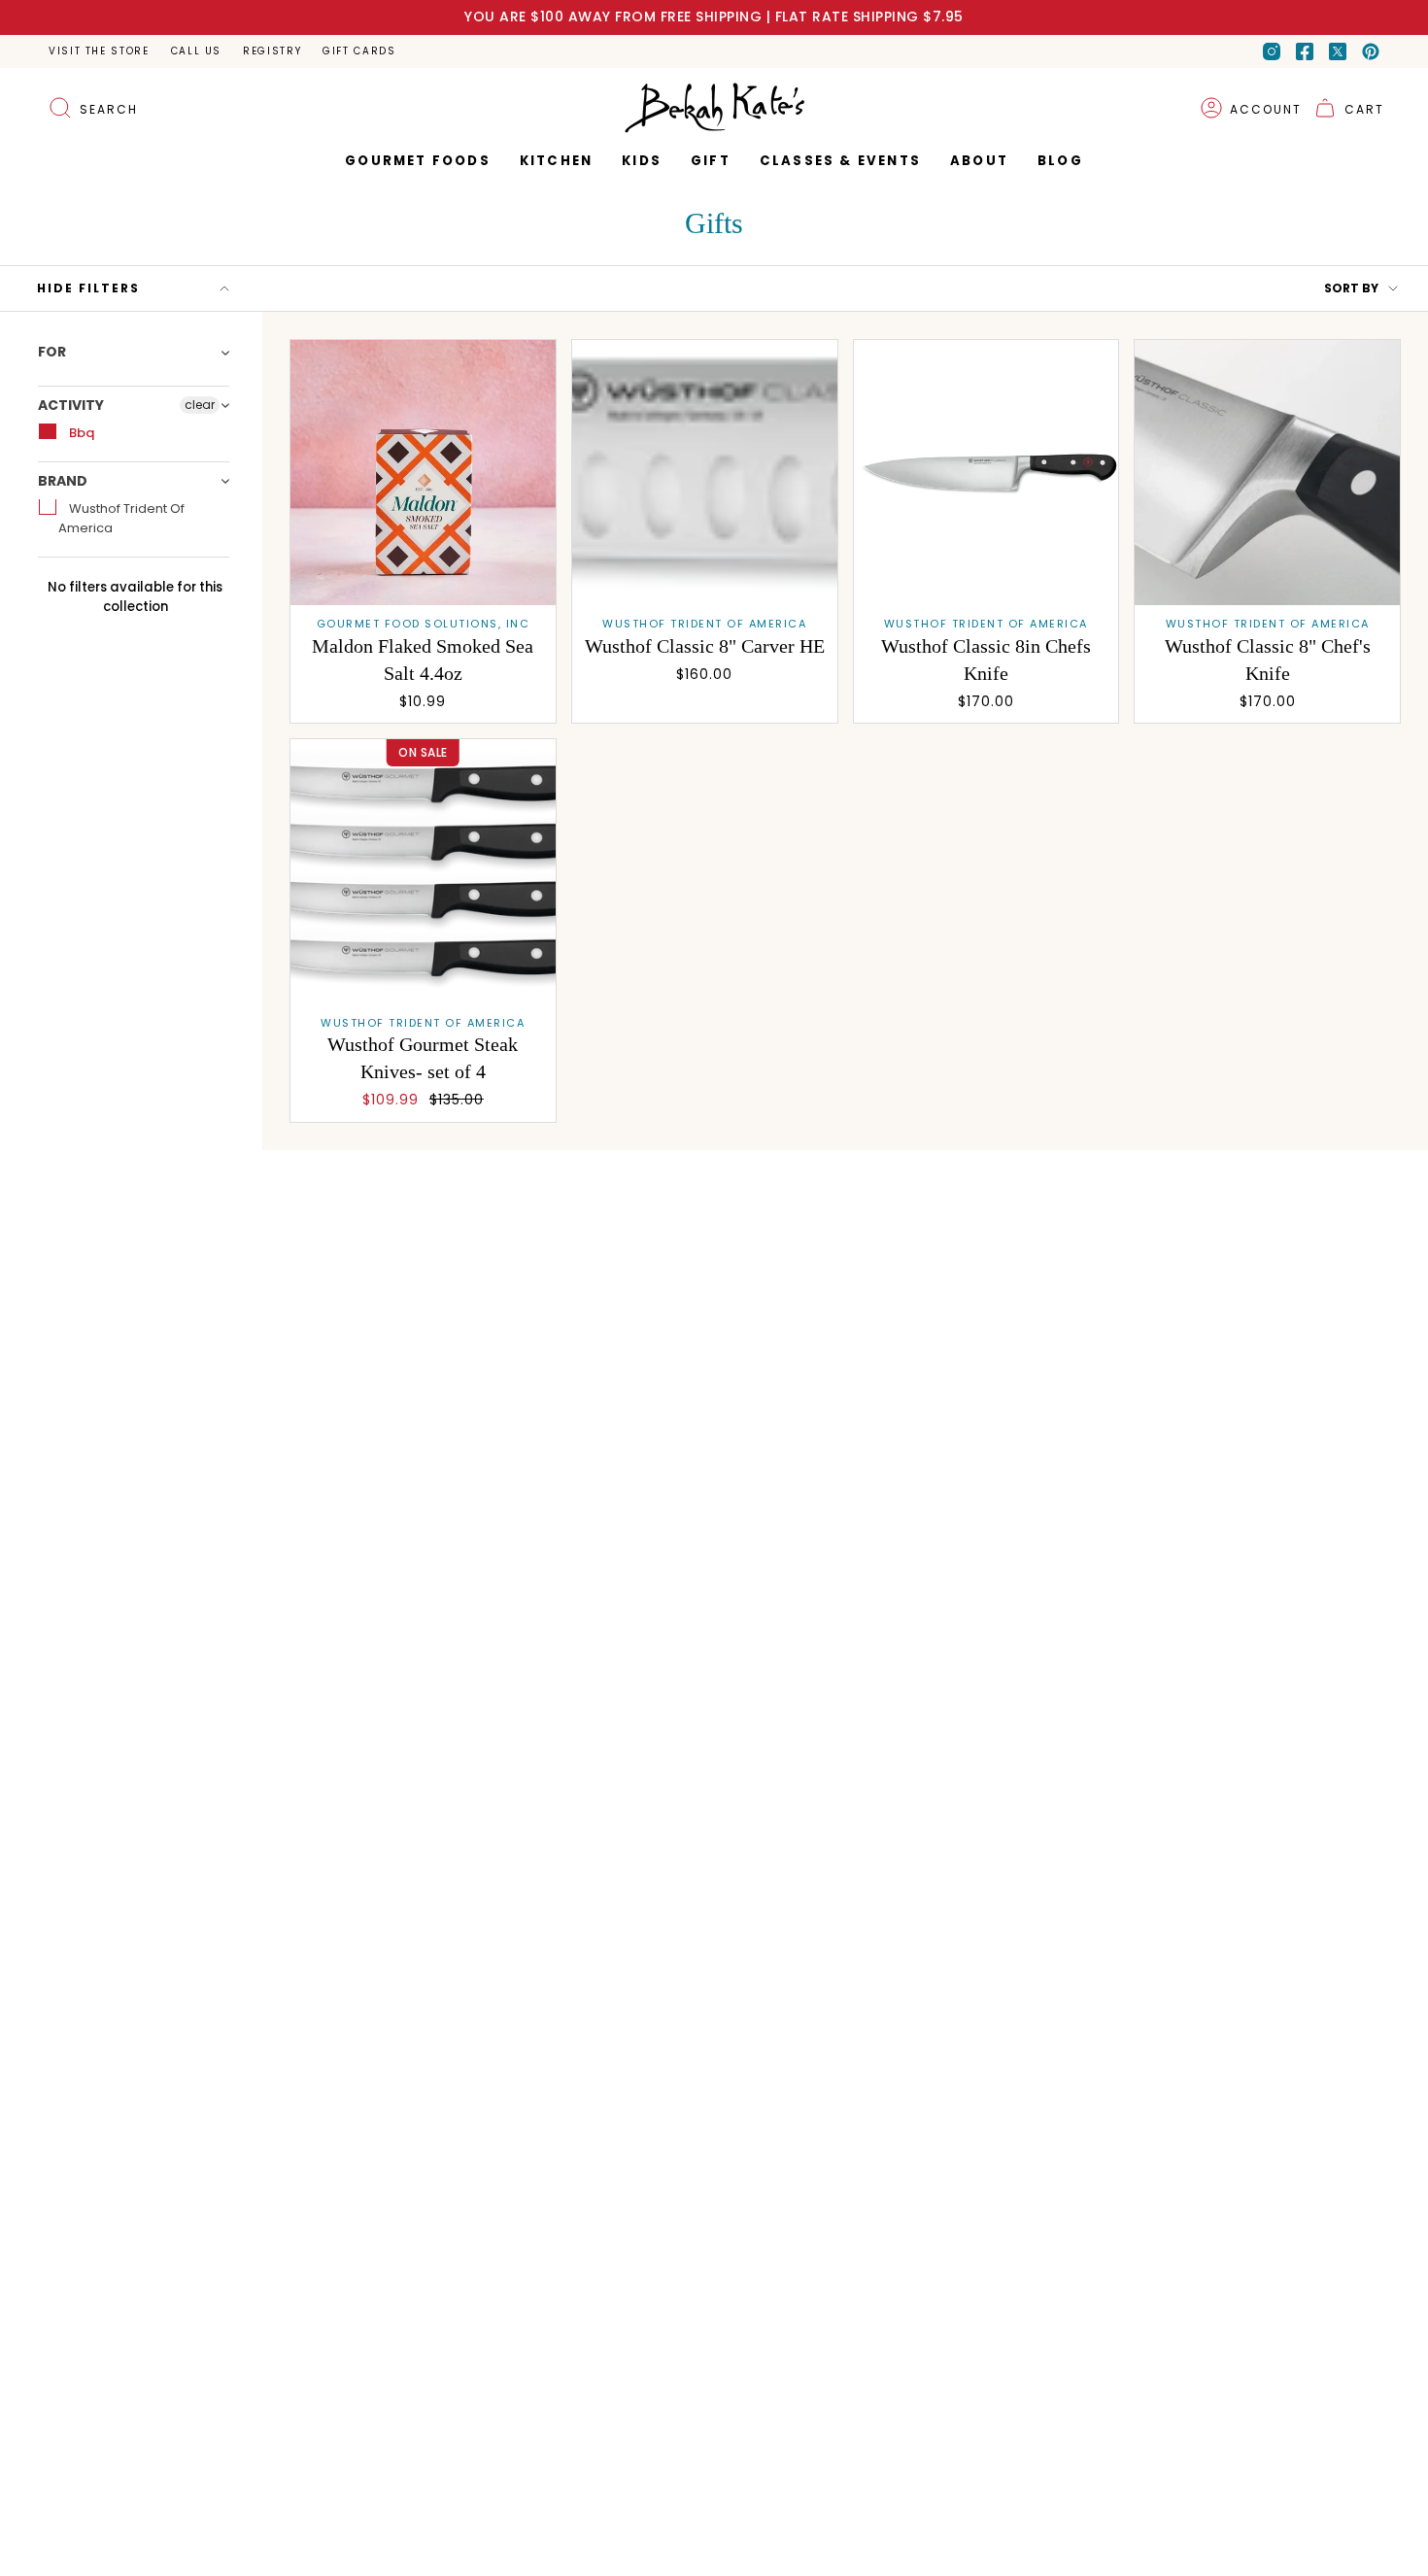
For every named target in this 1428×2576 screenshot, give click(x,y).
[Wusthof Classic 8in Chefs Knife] (986, 473)
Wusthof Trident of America (121, 518)
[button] (711, 161)
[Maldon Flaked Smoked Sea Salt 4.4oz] (423, 473)
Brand (63, 481)
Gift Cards (359, 51)
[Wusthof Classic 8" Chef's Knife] (1267, 473)
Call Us (196, 51)
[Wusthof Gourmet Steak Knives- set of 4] (423, 872)
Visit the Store (99, 51)
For (52, 353)
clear (200, 405)
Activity (71, 405)
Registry (272, 51)
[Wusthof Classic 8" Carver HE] (705, 473)
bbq (80, 433)
